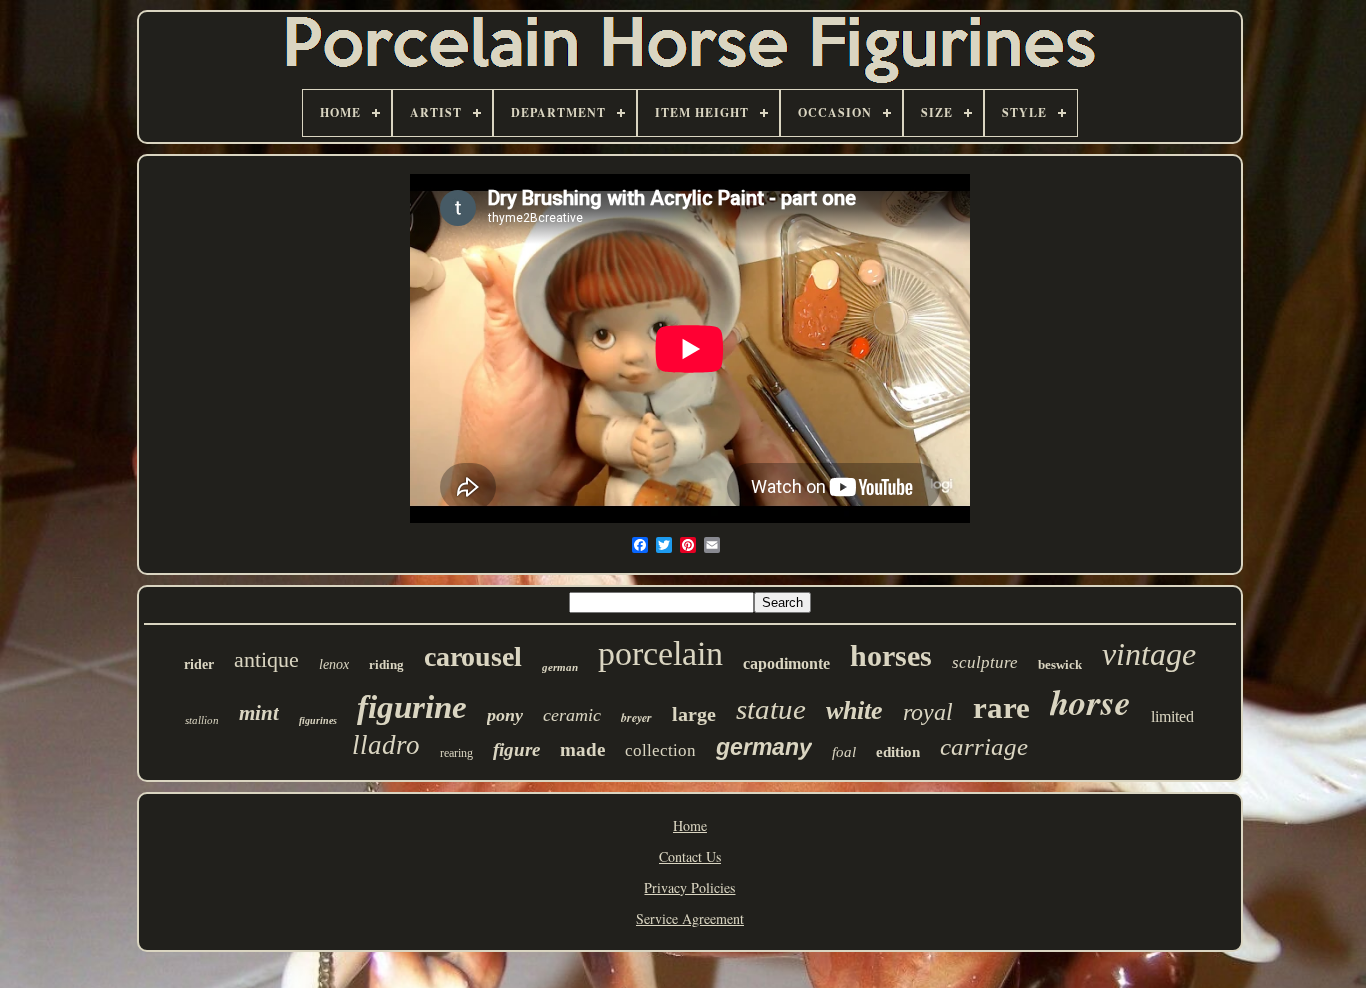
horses (891, 655)
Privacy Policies (689, 887)
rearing (456, 753)
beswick (1060, 664)
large (694, 714)
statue (771, 709)
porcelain (660, 653)
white (854, 710)
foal (844, 752)
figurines (318, 720)
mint (259, 713)
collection (660, 750)
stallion (202, 720)
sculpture (985, 662)
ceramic (572, 715)
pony (505, 715)
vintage (1149, 654)
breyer (636, 717)
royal (928, 712)
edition (898, 752)
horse (1090, 701)
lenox (334, 664)
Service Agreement (690, 918)
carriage (984, 746)
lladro (386, 745)
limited (1172, 716)
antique (266, 659)
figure (516, 749)
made (582, 749)
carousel (473, 656)
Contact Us (690, 856)
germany (764, 747)
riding (386, 664)
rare (1001, 707)
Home (690, 825)
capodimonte (786, 663)
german (560, 667)
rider (199, 664)
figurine (412, 707)
